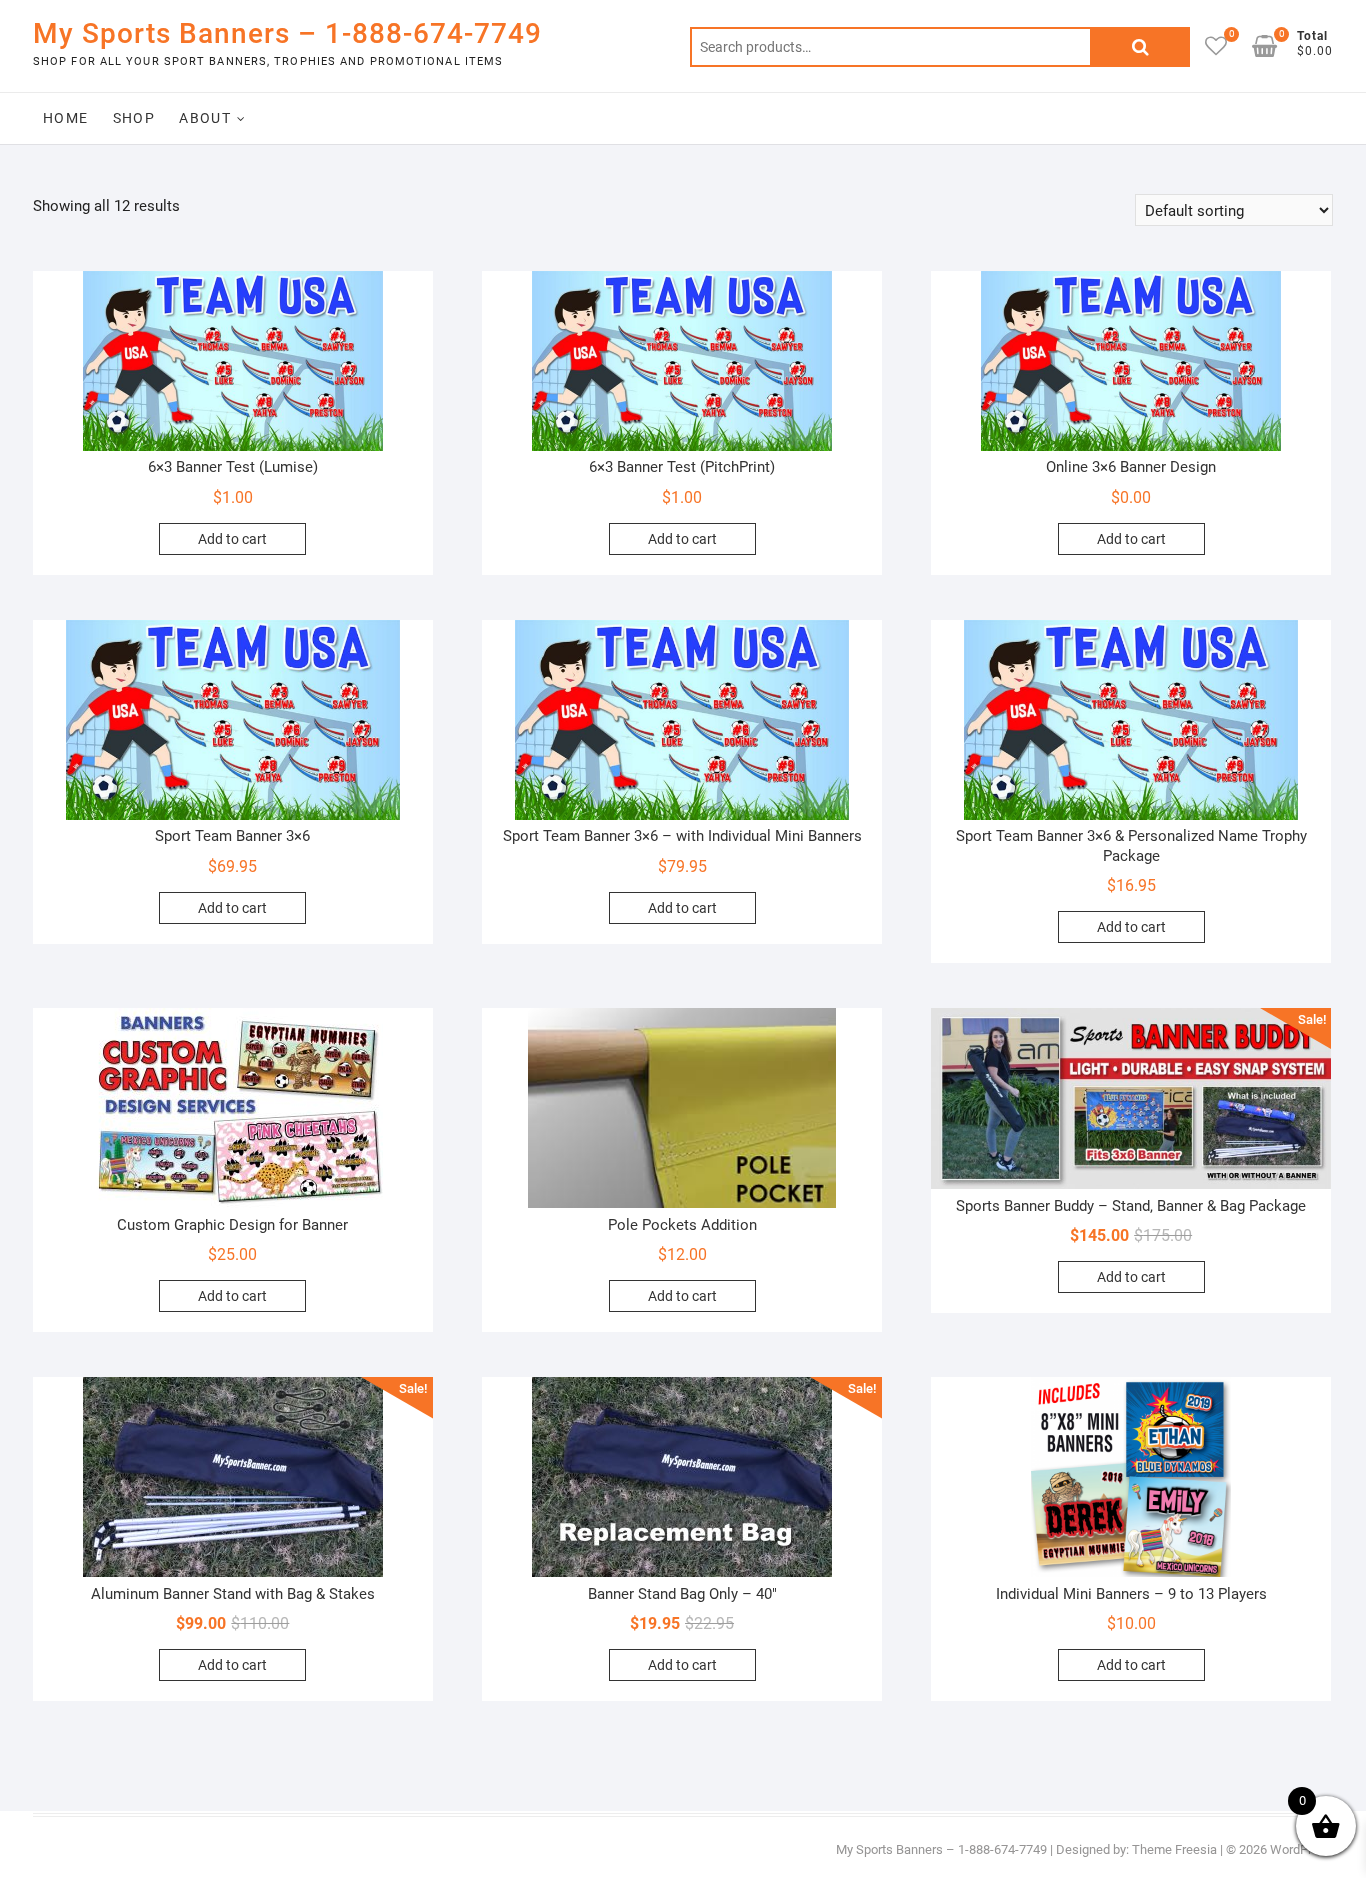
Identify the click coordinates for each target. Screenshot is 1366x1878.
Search (1140, 47)
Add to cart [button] (232, 539)
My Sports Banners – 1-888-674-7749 (287, 33)
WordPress (1301, 1849)
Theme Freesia (1174, 1849)
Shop (134, 118)
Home (66, 118)
